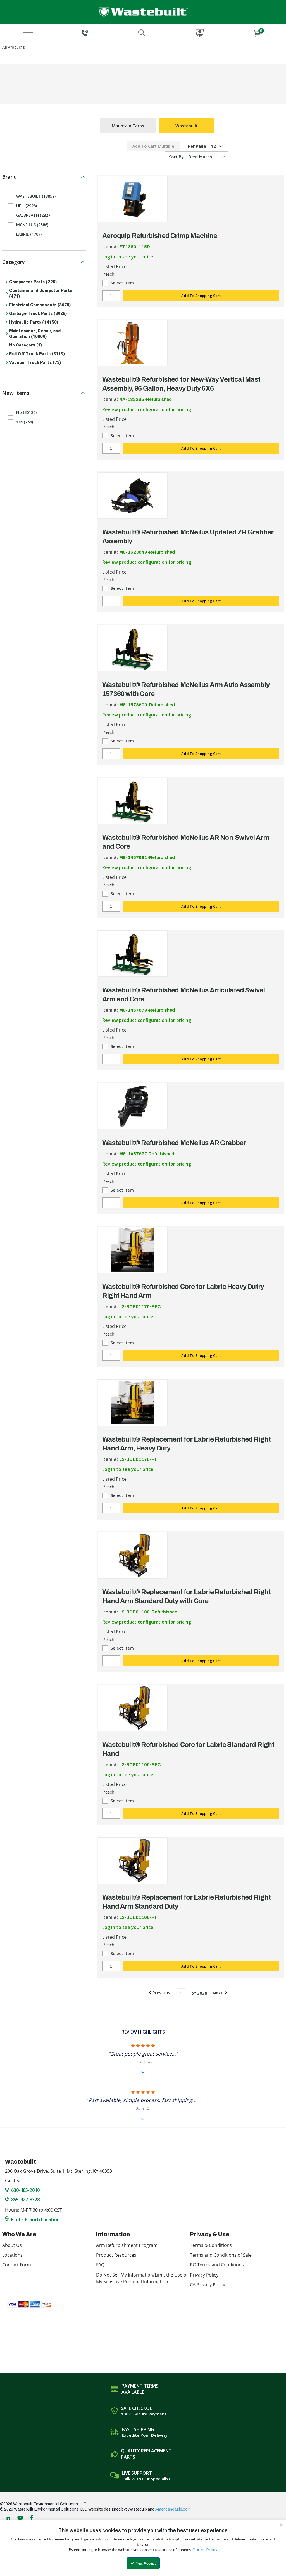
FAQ (100, 2265)
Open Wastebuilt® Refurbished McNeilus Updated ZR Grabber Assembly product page (133, 496)
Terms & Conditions (211, 2245)
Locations (12, 2255)
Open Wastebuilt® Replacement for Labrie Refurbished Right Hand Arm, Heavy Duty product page (133, 1403)
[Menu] (28, 33)
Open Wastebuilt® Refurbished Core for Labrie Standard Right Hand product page (133, 1708)
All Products (14, 47)
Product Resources (116, 2255)
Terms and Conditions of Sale (221, 2255)
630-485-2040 (25, 2190)
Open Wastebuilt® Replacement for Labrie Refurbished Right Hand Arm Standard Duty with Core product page (133, 1555)
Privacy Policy (204, 2275)
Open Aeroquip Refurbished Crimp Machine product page (133, 199)
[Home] (143, 12)
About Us (12, 2245)
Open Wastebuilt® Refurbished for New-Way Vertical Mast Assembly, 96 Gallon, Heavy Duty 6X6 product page (133, 343)
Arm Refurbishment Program (127, 2245)
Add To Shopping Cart (201, 296)
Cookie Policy (205, 2550)
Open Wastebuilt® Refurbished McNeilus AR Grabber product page (133, 1106)
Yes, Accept (146, 2563)
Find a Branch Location (35, 2219)
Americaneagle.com (173, 2509)
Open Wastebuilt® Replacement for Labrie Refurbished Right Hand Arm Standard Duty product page (133, 1861)
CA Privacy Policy (208, 2285)
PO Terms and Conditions (217, 2265)
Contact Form (17, 2265)
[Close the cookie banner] (281, 2525)
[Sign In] (200, 33)
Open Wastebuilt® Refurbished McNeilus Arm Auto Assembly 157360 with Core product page (133, 648)
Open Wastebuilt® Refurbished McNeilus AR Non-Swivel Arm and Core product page (133, 801)
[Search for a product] (142, 33)
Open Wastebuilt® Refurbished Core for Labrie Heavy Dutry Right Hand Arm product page (133, 1250)
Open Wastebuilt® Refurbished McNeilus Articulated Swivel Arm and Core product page (133, 954)
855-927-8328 (25, 2200)
